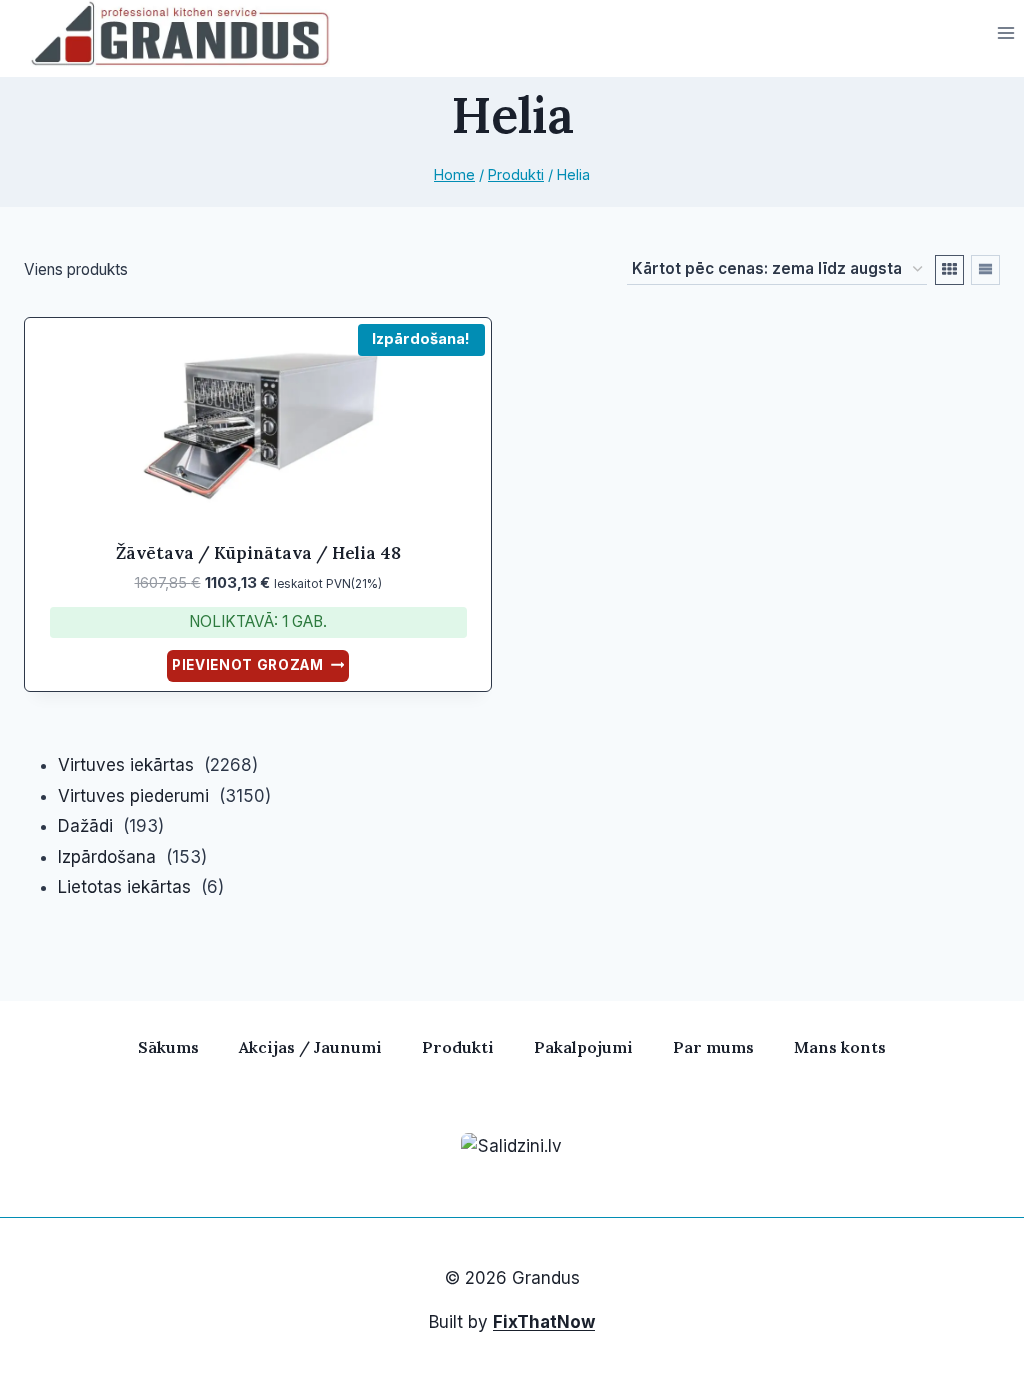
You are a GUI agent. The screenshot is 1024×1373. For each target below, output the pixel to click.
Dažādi (85, 826)
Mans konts (840, 1047)
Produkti (458, 1047)
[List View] (985, 270)
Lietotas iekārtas (124, 887)
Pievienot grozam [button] (248, 665)
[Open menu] (1005, 33)
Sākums (168, 1047)
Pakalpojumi (583, 1047)
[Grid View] (949, 270)
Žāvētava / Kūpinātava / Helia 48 (258, 553)
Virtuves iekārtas (126, 765)
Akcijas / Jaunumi (310, 1047)
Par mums (713, 1047)
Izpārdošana (107, 857)
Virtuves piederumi (133, 796)
